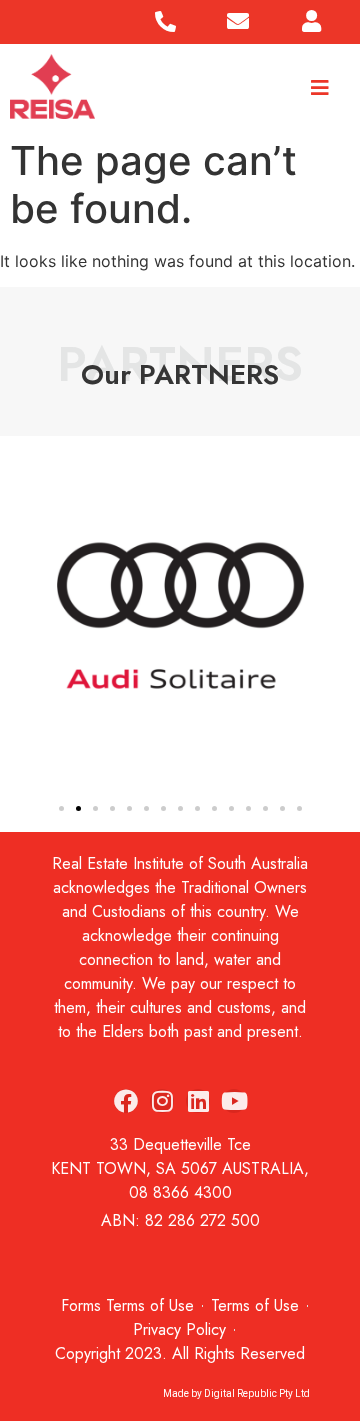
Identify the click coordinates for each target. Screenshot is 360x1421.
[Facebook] (126, 1101)
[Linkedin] (198, 1101)
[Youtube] (234, 1101)
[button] (21, 619)
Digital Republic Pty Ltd (257, 1393)
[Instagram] (162, 1101)
